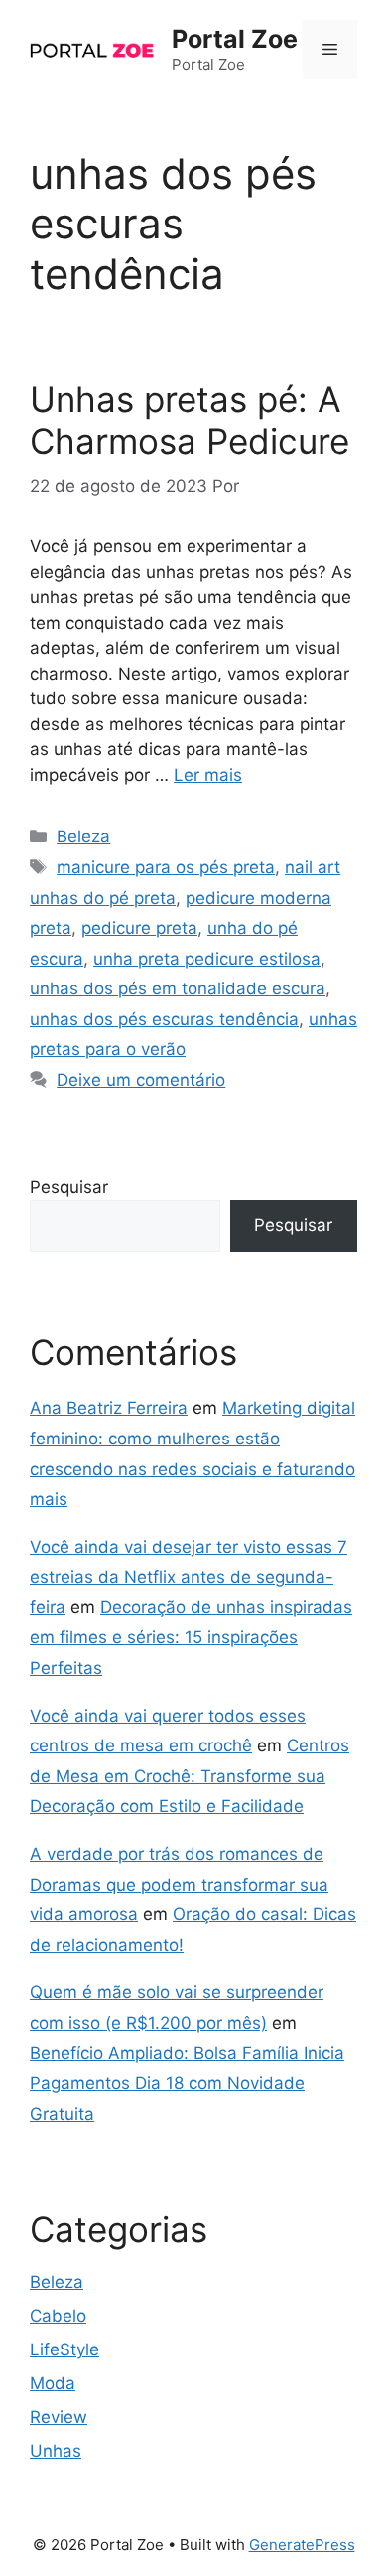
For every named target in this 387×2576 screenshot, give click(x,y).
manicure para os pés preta (166, 867)
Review (59, 2417)
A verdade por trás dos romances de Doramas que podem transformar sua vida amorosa (179, 1884)
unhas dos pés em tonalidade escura (178, 988)
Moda (53, 2383)
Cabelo (58, 2316)
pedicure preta (139, 928)
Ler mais (208, 775)
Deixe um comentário (141, 1080)
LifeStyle (64, 2349)
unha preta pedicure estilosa (207, 959)
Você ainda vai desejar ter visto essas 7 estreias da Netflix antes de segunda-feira (189, 1577)
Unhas (56, 2451)
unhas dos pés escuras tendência (164, 1019)
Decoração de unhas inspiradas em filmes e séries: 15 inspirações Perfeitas (191, 1638)
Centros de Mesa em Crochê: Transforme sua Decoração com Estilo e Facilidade (190, 1776)
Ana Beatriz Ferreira (109, 1408)
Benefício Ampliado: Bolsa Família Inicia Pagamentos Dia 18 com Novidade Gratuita (187, 2084)
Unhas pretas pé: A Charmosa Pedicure (190, 420)
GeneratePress (302, 2545)
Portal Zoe (235, 39)
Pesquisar (69, 1187)
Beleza (83, 836)
